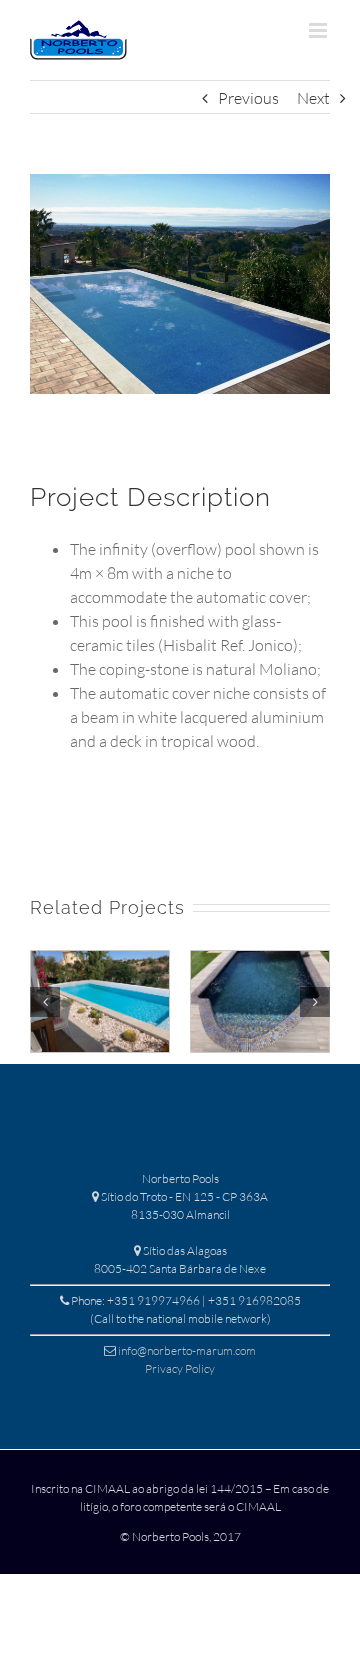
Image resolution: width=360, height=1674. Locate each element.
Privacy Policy (180, 1368)
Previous (248, 98)
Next (313, 98)
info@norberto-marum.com (187, 1350)
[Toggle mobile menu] (319, 30)
